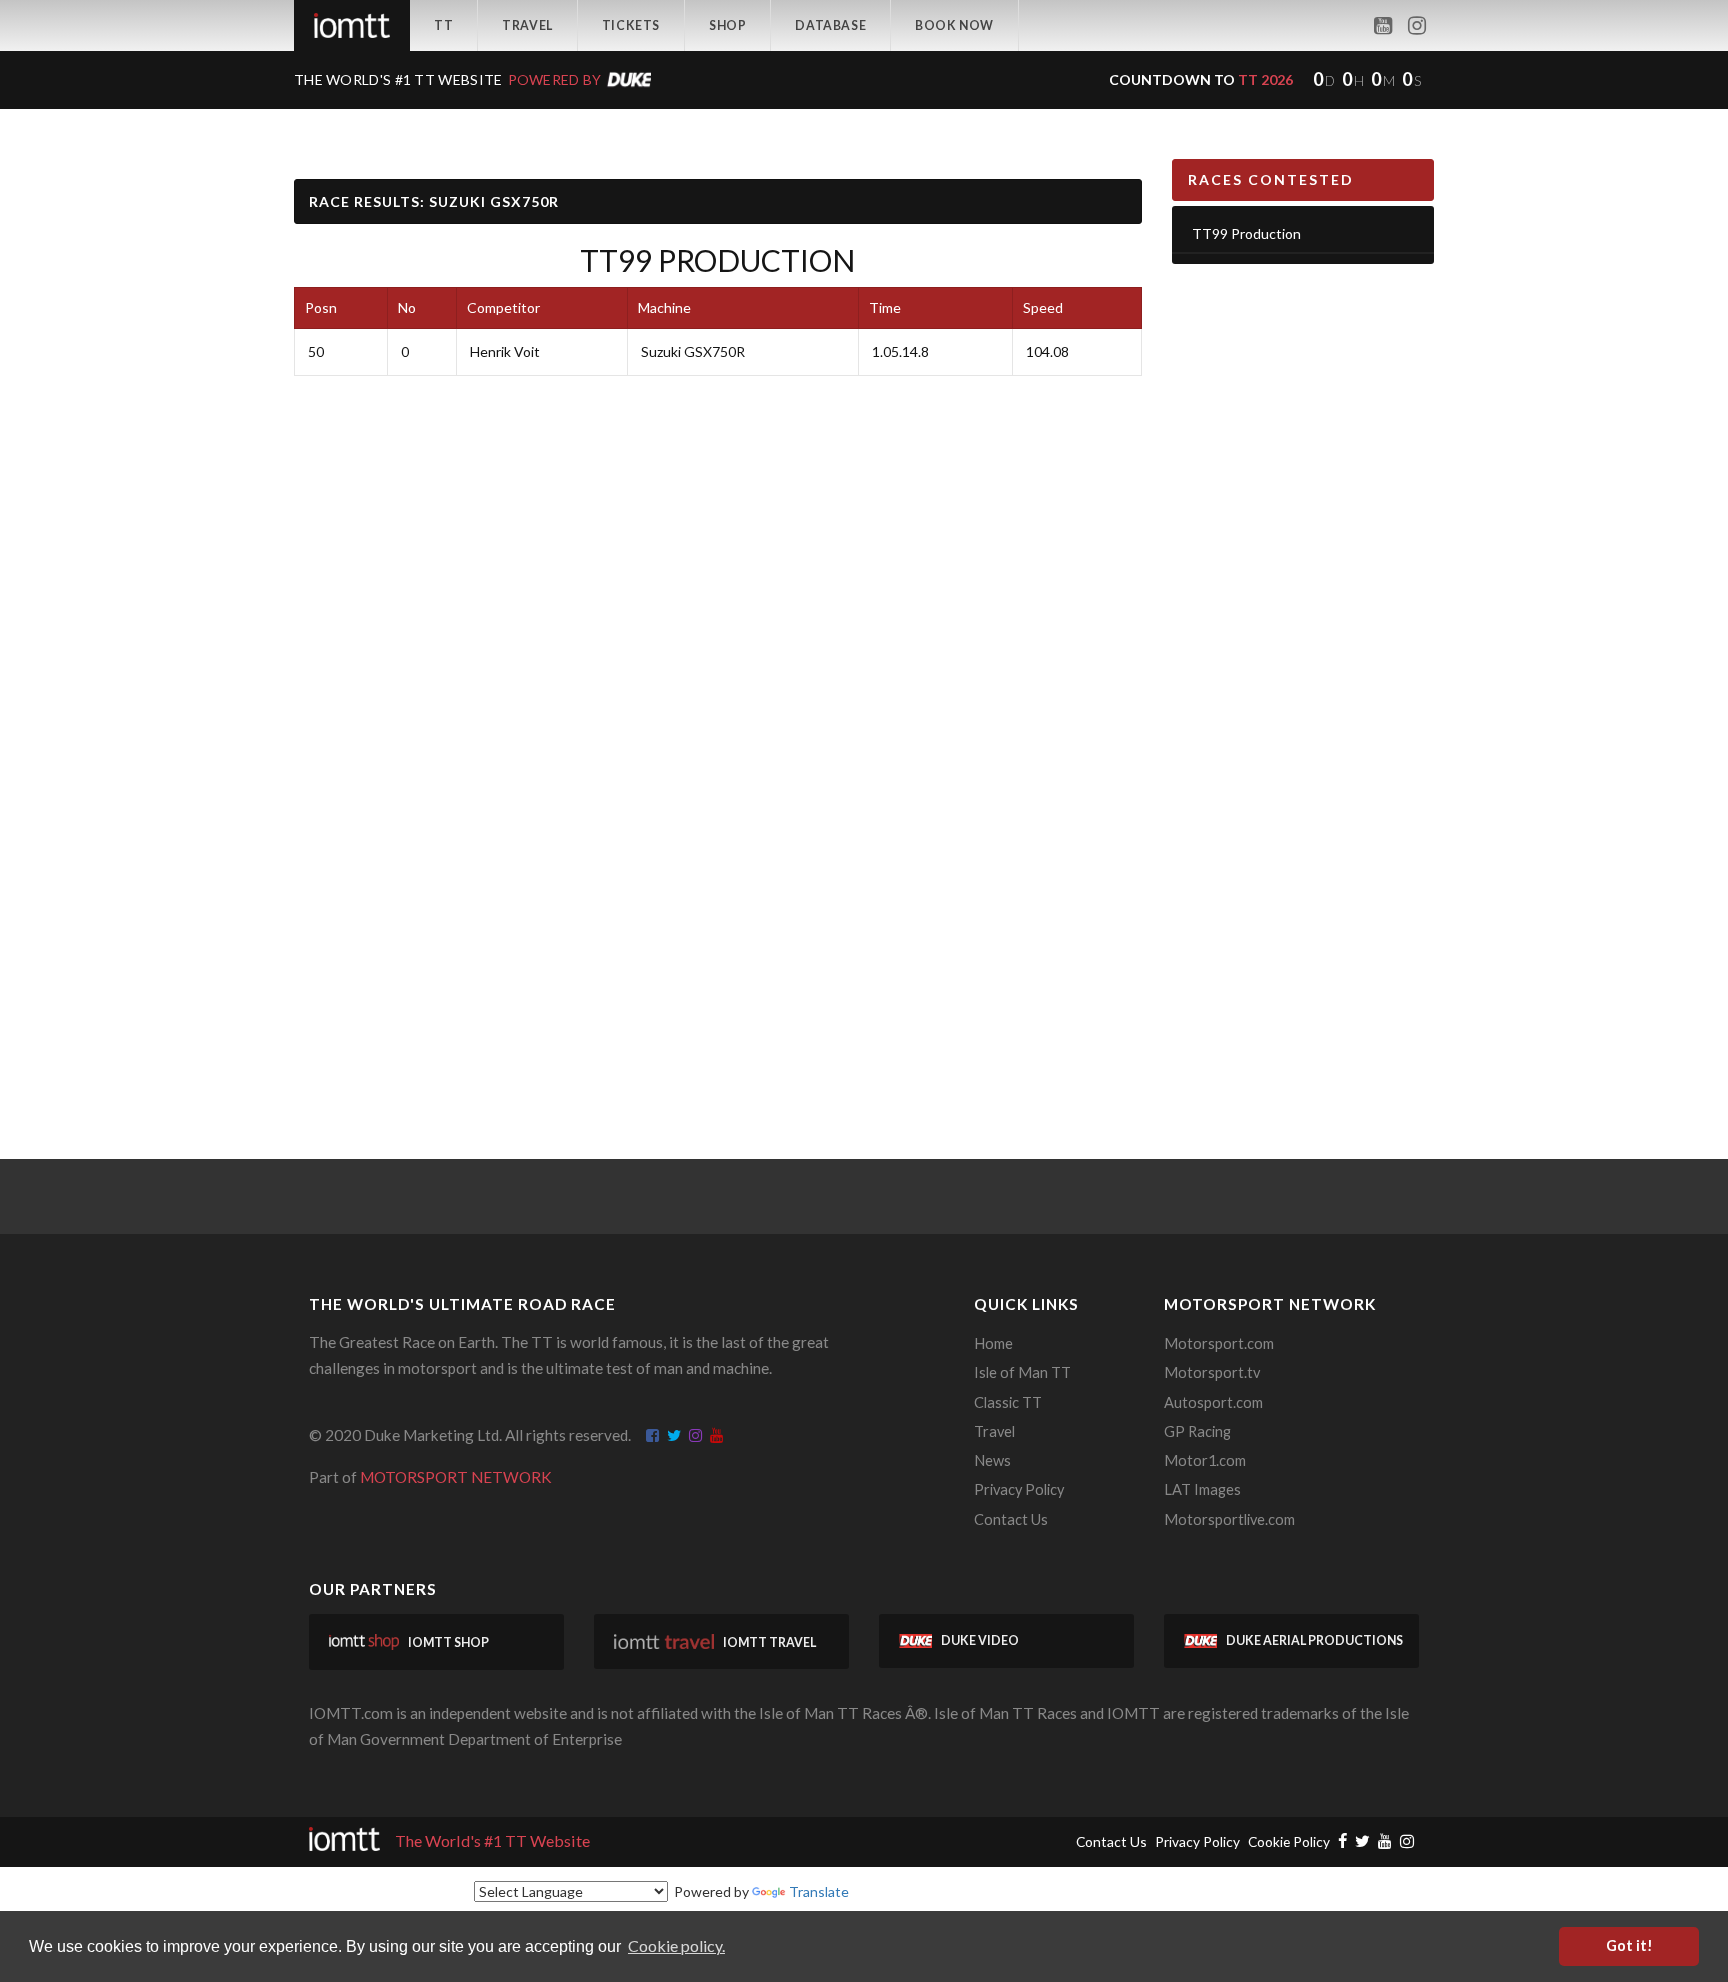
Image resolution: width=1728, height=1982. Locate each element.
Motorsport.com (1219, 1343)
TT (443, 25)
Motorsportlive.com (1229, 1519)
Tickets (631, 25)
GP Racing (1197, 1431)
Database (830, 25)
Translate (819, 1891)
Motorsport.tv (1212, 1372)
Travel (527, 25)
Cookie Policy (1289, 1841)
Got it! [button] (1629, 1945)
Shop (727, 25)
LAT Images (1202, 1489)
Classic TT (1008, 1402)
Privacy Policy (1019, 1489)
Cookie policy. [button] (676, 1945)
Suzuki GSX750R (693, 351)
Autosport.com (1213, 1402)
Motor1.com (1205, 1460)
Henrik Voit (505, 351)
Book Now (954, 25)
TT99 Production (717, 260)
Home (993, 1343)
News (992, 1460)
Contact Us (1011, 1519)
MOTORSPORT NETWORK (456, 1477)
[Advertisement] (1303, 589)
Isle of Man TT (1022, 1372)
